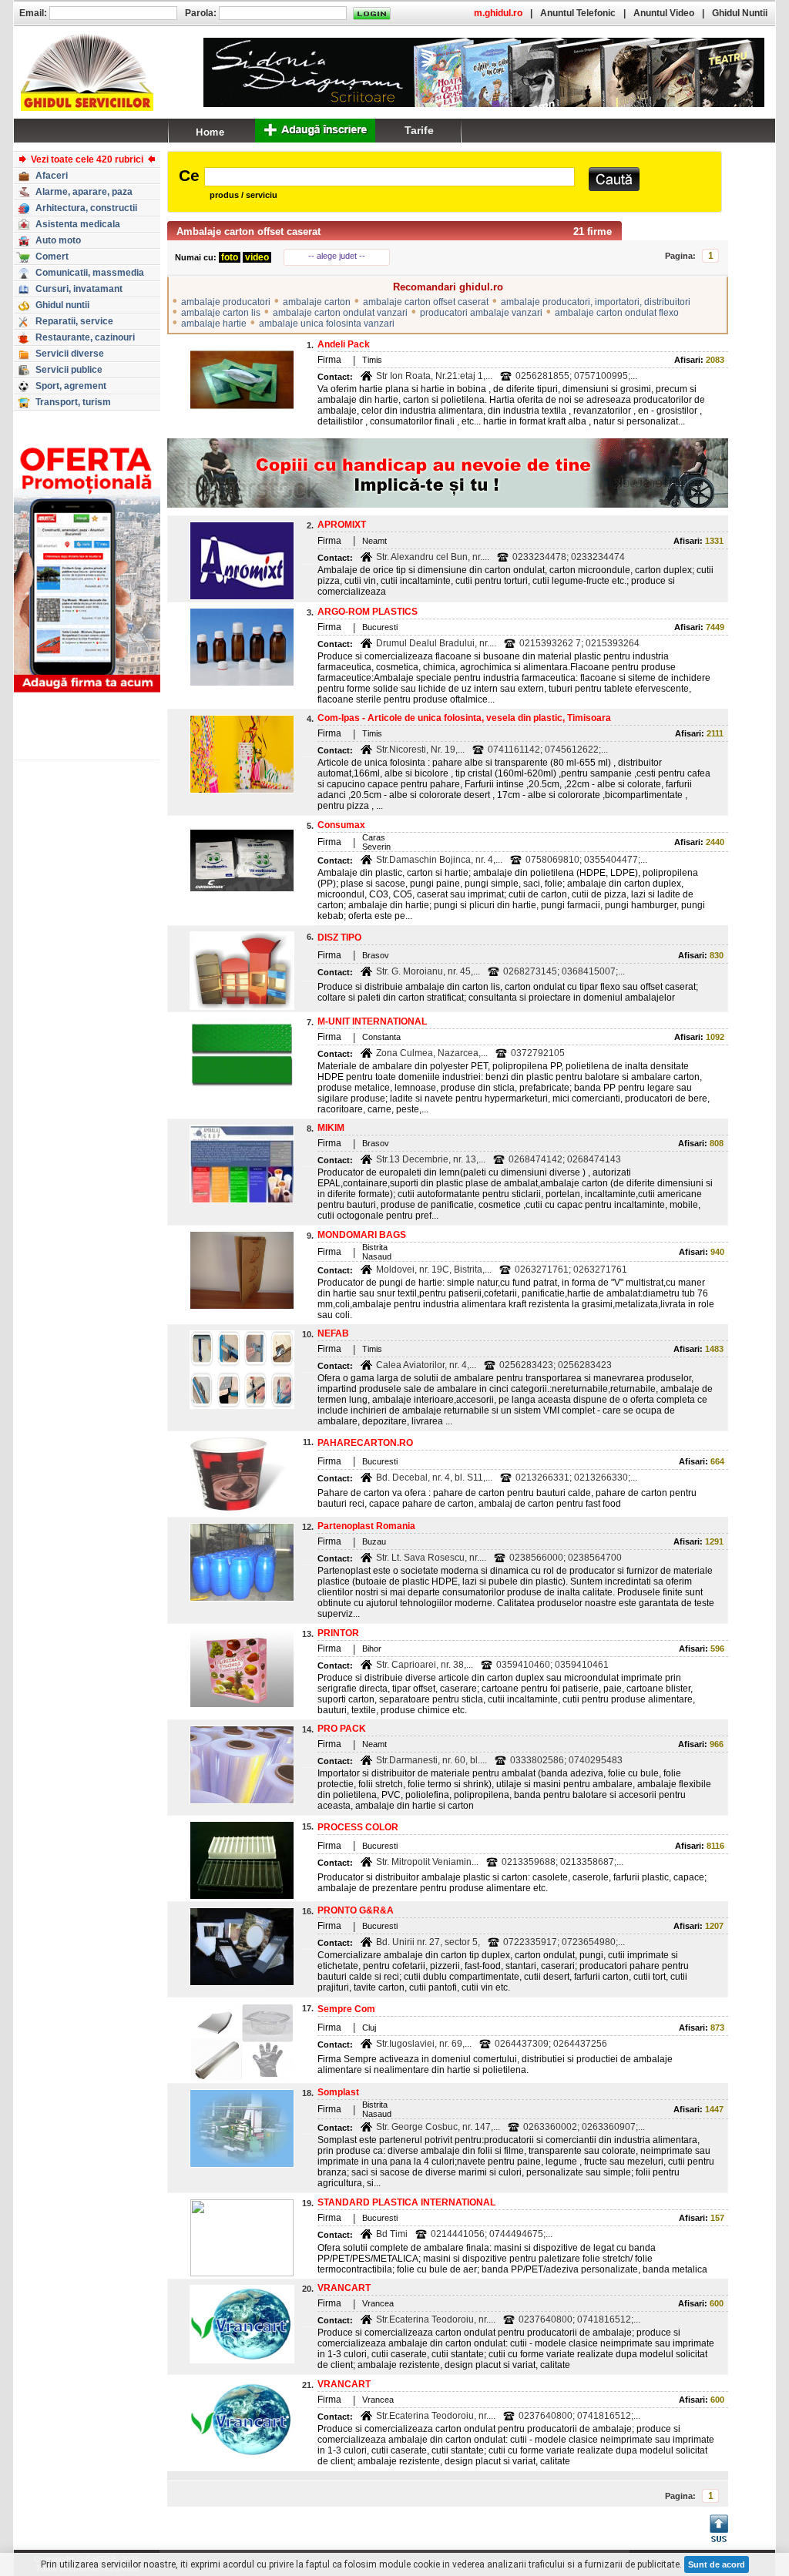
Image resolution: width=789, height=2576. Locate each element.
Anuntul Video (664, 13)
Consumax (341, 825)
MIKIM (331, 1128)
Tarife (419, 130)
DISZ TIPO (339, 937)
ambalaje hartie (214, 324)
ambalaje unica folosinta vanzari (327, 324)
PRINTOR (338, 1633)
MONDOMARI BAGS (362, 1235)
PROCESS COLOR (358, 1827)
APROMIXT (342, 525)
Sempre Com (346, 2009)
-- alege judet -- (337, 256)
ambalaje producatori (226, 302)
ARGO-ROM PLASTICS (368, 612)
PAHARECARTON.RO (365, 1443)
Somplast (338, 2092)
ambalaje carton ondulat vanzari (340, 313)
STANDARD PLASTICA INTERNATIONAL (406, 2202)
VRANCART (344, 2288)
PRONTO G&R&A (356, 1910)
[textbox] (389, 177)
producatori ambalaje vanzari (481, 313)
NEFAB (333, 1333)
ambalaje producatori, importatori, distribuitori (596, 302)
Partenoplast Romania (366, 1526)
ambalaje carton (317, 302)
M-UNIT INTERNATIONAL (372, 1021)
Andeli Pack (344, 344)
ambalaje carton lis (221, 313)
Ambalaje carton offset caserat (248, 231)
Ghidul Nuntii (740, 13)
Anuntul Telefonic (578, 13)
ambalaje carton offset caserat (426, 302)
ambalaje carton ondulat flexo (617, 313)
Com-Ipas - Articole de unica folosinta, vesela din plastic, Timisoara (464, 718)
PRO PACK (342, 1729)
